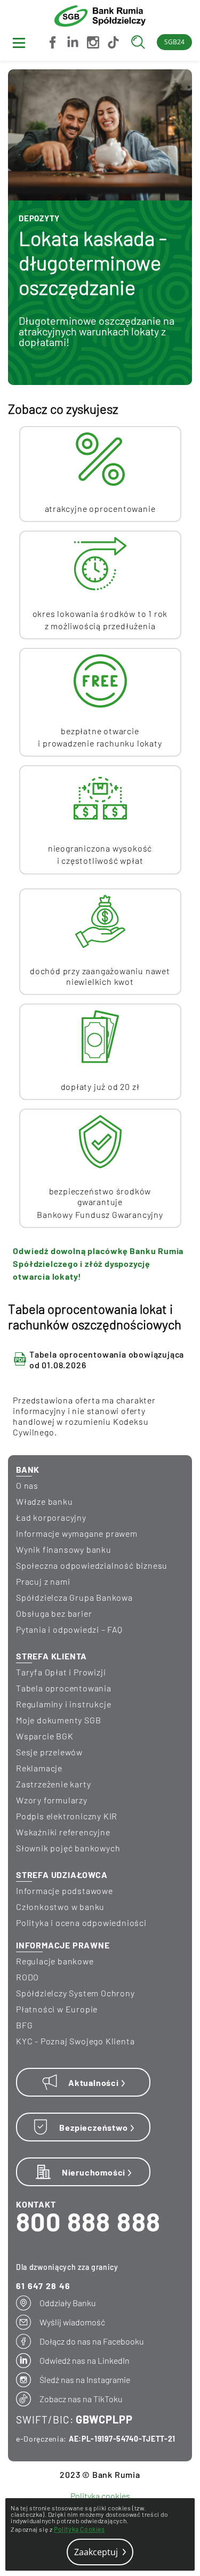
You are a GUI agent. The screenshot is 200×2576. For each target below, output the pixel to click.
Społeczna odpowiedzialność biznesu (92, 1565)
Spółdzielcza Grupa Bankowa (74, 1597)
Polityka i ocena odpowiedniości (81, 1923)
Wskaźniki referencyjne (63, 1832)
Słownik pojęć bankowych (68, 1848)
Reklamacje (39, 1768)
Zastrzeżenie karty (53, 1784)
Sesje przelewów (49, 1752)
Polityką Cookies (79, 2529)
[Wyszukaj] (141, 42)
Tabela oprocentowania (64, 1688)
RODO (27, 1977)
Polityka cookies (100, 2496)
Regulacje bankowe (55, 1961)
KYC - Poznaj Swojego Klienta (75, 2041)
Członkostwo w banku (60, 1907)
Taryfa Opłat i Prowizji (61, 1672)
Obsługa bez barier (54, 1613)
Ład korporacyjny (51, 1517)
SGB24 (174, 42)
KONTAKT (36, 2204)
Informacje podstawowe (65, 1891)
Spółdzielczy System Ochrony (75, 1993)
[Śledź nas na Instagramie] (92, 42)
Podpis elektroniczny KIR (67, 1816)
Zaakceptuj (97, 2552)
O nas (27, 1485)
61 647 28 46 (43, 2286)
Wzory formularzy (52, 1800)
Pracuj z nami (43, 1581)
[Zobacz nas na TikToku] (112, 42)
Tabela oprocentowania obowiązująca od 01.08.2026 (107, 1359)
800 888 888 (88, 2221)
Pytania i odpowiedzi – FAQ (69, 1629)
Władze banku (45, 1501)
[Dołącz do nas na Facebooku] (51, 42)
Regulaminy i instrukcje (63, 1704)
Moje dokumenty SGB (58, 1720)
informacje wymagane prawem (77, 1533)
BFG (24, 2025)
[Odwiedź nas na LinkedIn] (71, 42)
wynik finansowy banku (64, 1549)
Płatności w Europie (57, 2009)
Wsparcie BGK (45, 1736)
